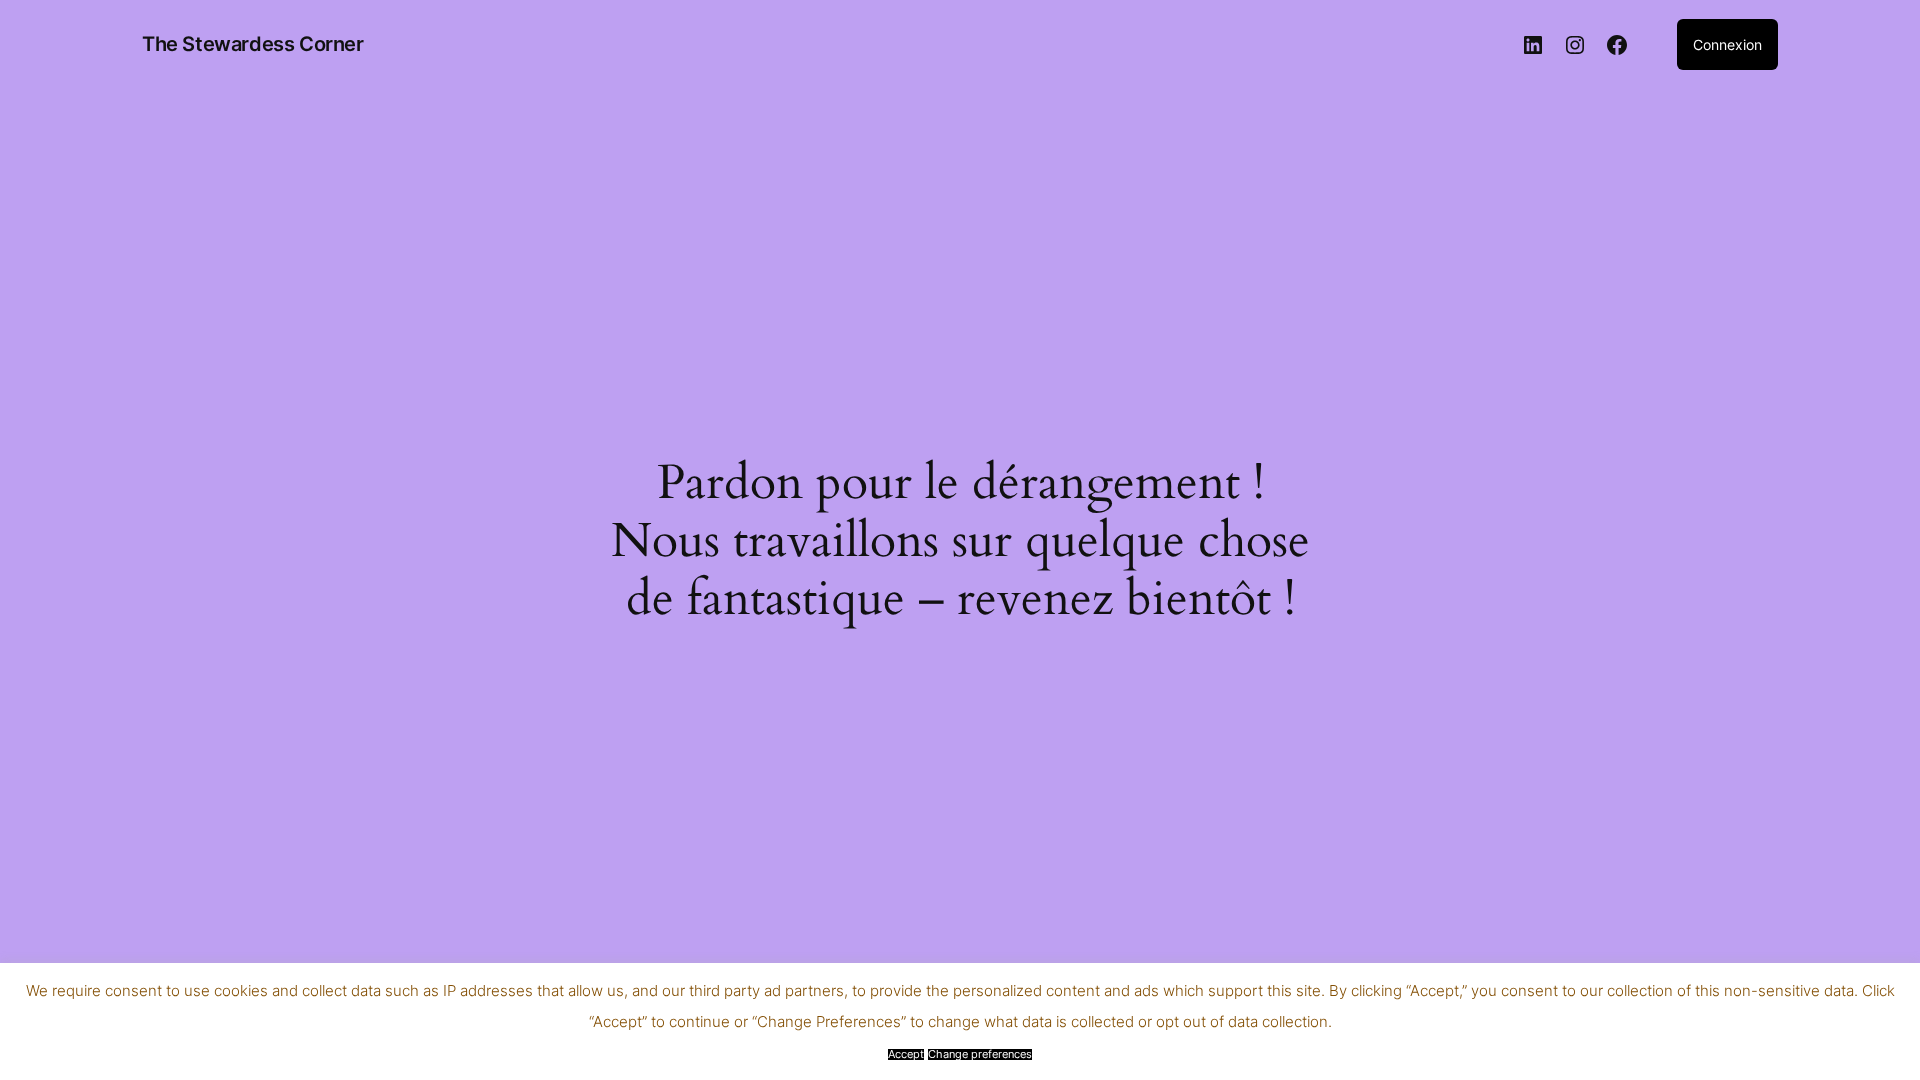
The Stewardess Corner (253, 44)
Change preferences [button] (980, 1054)
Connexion (1727, 44)
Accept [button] (906, 1054)
